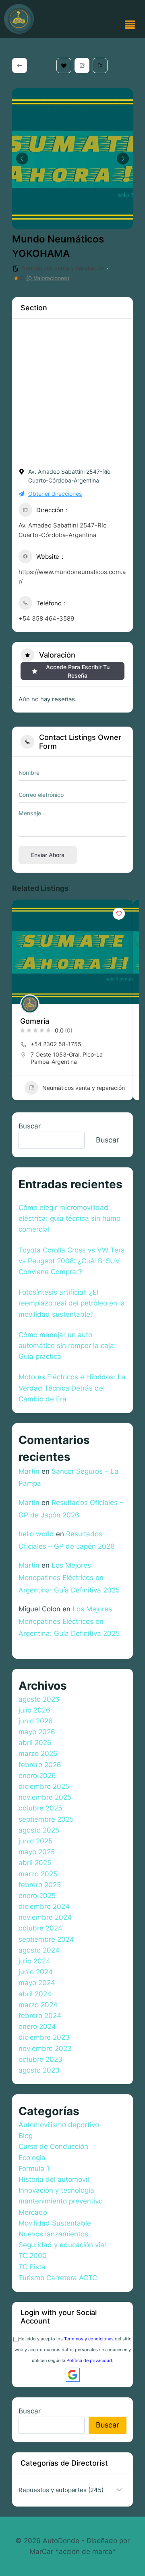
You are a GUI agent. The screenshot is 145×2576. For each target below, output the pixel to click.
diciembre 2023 (44, 2037)
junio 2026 (36, 1721)
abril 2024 (35, 1994)
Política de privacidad (89, 2360)
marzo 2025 (38, 1874)
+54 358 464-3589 (46, 618)
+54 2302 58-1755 (56, 1044)
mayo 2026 (37, 1732)
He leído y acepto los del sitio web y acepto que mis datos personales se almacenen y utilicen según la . (73, 2350)
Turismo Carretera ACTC (58, 2278)
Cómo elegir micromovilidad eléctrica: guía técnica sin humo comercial (69, 1218)
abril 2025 (35, 1863)
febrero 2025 (40, 1885)
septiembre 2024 (46, 1939)
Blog (26, 2136)
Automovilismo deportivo (59, 2125)
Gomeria (35, 1021)
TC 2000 (33, 2256)
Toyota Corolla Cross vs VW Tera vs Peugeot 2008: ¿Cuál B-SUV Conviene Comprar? (72, 1261)
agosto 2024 (39, 1950)
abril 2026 (35, 1743)
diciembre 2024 (44, 1906)
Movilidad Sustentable (55, 2223)
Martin (29, 1471)
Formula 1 (34, 2169)
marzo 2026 (38, 1753)
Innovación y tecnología (56, 2190)
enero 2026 (37, 1776)
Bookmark (64, 65)
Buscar (30, 1126)
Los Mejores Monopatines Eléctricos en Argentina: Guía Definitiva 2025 (69, 1577)
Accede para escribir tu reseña (78, 671)
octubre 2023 (40, 2059)
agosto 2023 (39, 2070)
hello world (36, 1534)
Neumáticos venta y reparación (63, 268)
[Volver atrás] (20, 65)
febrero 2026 (40, 1765)
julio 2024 (34, 1961)
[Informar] (100, 65)
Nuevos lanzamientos (53, 2234)
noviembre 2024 (45, 1917)
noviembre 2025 (45, 1797)
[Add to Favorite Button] (119, 914)
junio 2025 (35, 1841)
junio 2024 (36, 1972)
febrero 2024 (40, 2016)
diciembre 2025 (44, 1786)
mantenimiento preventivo (61, 2201)
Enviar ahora (48, 855)
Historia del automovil (54, 2179)
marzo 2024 (38, 2005)
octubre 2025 (40, 1808)
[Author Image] (30, 1004)
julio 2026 (34, 1710)
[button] (130, 25)
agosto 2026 (39, 1699)
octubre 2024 (40, 1928)
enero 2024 (37, 2026)
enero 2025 (37, 1896)
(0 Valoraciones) (48, 278)
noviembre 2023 (45, 2049)
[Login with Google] (73, 2375)
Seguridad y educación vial (62, 2245)
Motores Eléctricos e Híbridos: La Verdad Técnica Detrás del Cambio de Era (72, 1388)
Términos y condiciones (89, 2339)
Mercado (33, 2212)
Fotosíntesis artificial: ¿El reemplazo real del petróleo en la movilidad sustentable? (72, 1303)
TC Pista (32, 2267)
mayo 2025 (37, 1852)
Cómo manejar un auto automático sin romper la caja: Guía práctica (67, 1346)
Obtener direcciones (55, 494)
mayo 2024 (37, 1983)
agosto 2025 (39, 1830)
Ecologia (32, 2158)
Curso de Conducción (53, 2146)
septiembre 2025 (46, 1819)
